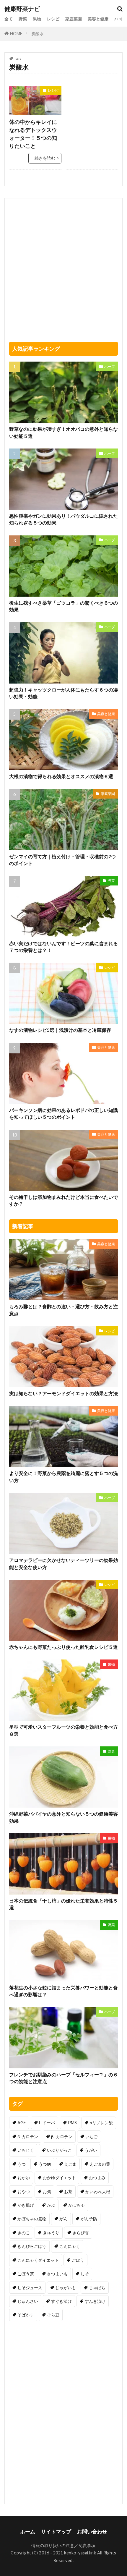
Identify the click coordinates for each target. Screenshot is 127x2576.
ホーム (28, 2532)
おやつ (24, 2192)
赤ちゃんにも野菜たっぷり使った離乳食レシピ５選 (63, 1647)
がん (63, 2219)
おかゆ (24, 2178)
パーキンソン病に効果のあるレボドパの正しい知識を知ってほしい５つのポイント (63, 1114)
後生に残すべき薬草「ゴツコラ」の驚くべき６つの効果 (63, 606)
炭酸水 (38, 34)
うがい (91, 2150)
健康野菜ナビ (22, 9)
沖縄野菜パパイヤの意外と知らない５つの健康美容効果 (63, 1817)
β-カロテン (28, 2137)
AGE (22, 2123)
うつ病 (45, 2164)
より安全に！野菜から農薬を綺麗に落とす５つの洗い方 (63, 1477)
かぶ (51, 2205)
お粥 (47, 2192)
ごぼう (78, 2260)
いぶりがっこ (59, 2150)
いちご (92, 2137)
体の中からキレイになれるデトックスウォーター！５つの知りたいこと (33, 134)
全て (9, 19)
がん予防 (89, 2219)
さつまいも (57, 2274)
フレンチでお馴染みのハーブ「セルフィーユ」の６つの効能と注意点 (63, 2078)
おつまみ (97, 2178)
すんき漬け (95, 2301)
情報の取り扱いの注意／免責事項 (63, 2545)
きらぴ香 (81, 2233)
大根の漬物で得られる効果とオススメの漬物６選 (61, 776)
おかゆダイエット (59, 2178)
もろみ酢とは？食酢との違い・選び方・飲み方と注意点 (63, 1310)
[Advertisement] (92, 104)
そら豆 (53, 2315)
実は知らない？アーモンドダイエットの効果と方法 (63, 1393)
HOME (16, 34)
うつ (22, 2164)
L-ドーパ (47, 2123)
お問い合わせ (92, 2532)
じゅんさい (28, 2301)
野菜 (23, 19)
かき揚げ (26, 2205)
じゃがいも (66, 2288)
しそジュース (30, 2288)
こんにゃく (70, 2246)
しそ (85, 2274)
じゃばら (97, 2288)
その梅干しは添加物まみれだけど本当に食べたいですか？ (63, 1200)
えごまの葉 (100, 2164)
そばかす (26, 2315)
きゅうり (51, 2233)
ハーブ (121, 19)
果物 (37, 19)
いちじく (26, 2150)
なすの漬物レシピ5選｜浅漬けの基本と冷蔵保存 (60, 1030)
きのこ (24, 2233)
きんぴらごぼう (32, 2246)
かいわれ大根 (98, 2192)
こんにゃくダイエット (38, 2260)
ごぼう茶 (26, 2274)
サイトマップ (56, 2532)
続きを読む (45, 158)
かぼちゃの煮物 (32, 2219)
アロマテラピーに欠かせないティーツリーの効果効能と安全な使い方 (63, 1564)
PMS (72, 2123)
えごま (70, 2164)
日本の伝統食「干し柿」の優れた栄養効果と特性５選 (63, 1904)
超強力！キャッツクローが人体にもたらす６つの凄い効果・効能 (63, 693)
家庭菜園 (74, 19)
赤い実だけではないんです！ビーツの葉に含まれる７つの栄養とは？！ (63, 947)
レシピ (53, 19)
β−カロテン (62, 2137)
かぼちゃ (76, 2205)
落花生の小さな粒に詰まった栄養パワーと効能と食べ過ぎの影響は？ (63, 1991)
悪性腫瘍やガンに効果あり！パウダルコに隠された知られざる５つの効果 (63, 519)
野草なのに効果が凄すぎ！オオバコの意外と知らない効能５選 (63, 432)
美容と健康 (98, 19)
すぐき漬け (61, 2301)
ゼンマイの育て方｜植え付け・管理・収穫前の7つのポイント (62, 860)
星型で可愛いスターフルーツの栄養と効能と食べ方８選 (63, 1730)
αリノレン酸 (101, 2123)
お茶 (68, 2192)
